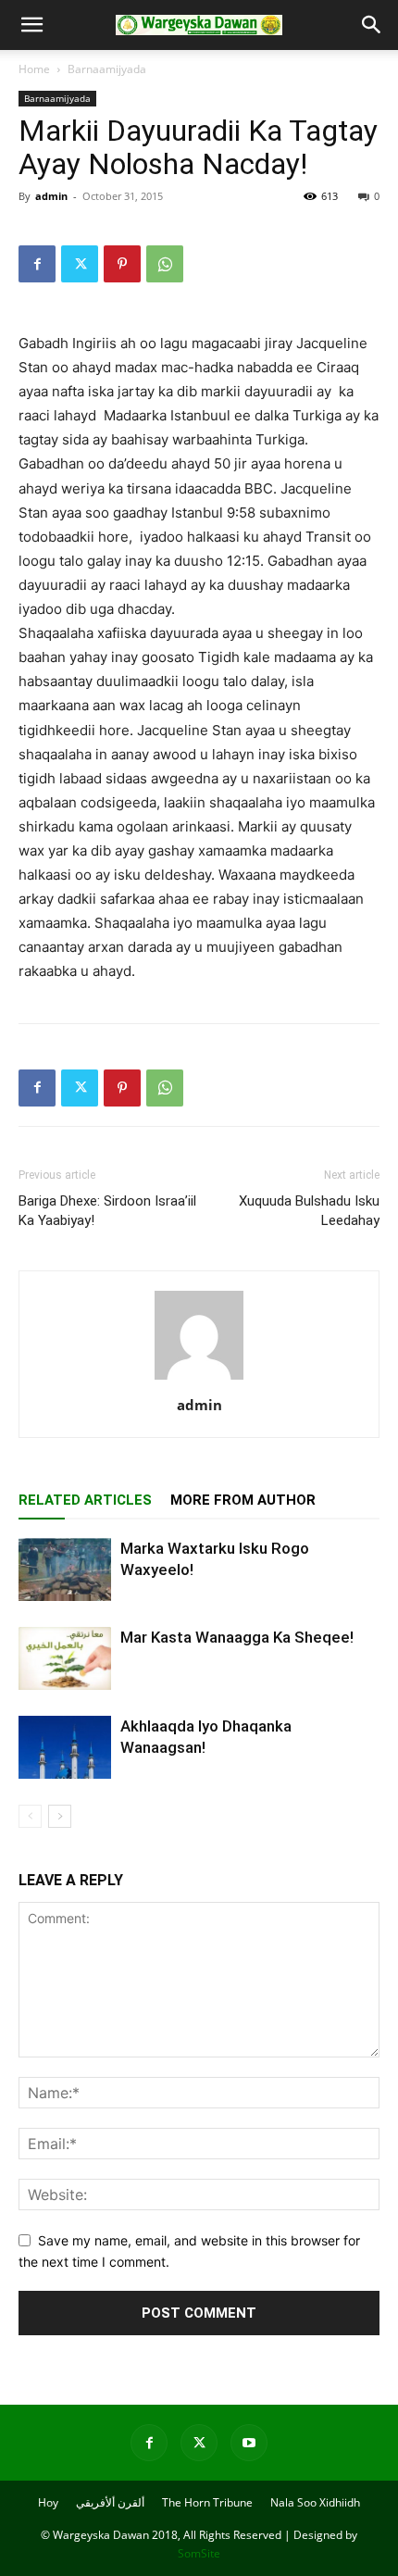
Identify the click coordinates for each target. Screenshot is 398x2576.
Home (34, 69)
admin (51, 196)
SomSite (199, 2553)
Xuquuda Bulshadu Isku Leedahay (309, 1211)
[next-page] (60, 1816)
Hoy (48, 2502)
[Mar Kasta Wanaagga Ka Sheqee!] (65, 1659)
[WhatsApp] (165, 264)
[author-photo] (199, 1379)
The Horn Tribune (207, 2502)
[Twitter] (80, 264)
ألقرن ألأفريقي (110, 2502)
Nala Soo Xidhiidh (315, 2502)
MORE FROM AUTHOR (243, 1500)
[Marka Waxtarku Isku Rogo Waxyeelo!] (65, 1570)
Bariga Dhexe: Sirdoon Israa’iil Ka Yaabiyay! (107, 1211)
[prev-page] (30, 1816)
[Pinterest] (122, 264)
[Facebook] (37, 264)
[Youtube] (249, 2443)
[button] (31, 25)
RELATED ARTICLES (85, 1500)
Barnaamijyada (107, 69)
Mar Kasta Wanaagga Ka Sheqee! (237, 1637)
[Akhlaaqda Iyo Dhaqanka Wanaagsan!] (65, 1748)
